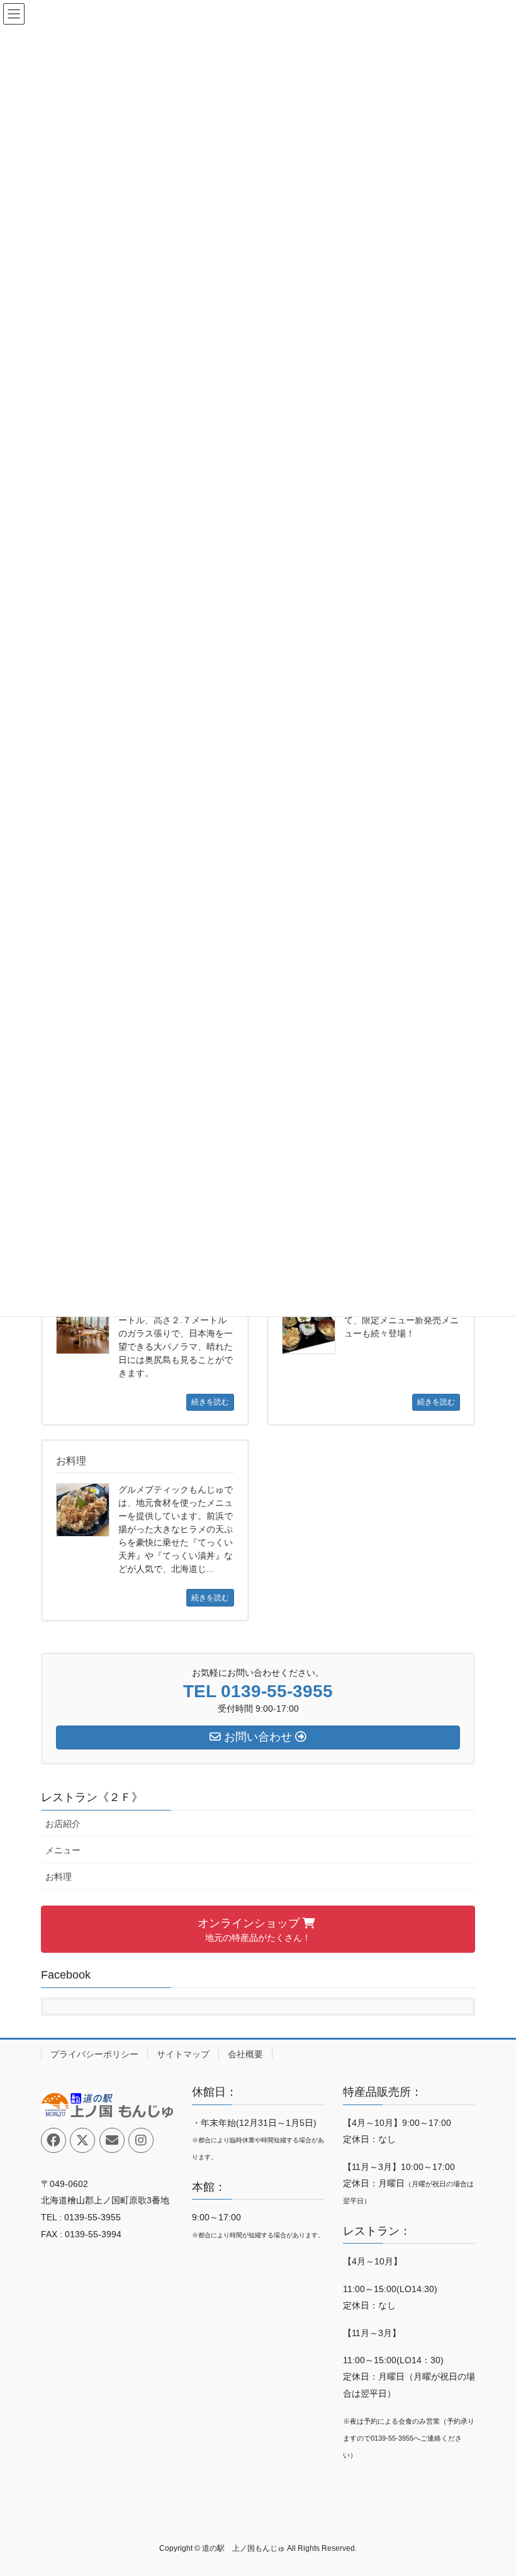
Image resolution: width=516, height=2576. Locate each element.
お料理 (59, 1877)
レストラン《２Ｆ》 (92, 1797)
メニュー (63, 1850)
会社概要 (245, 2054)
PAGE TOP (492, 2487)
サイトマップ (183, 2054)
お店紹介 (63, 1824)
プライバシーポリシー (94, 2054)
